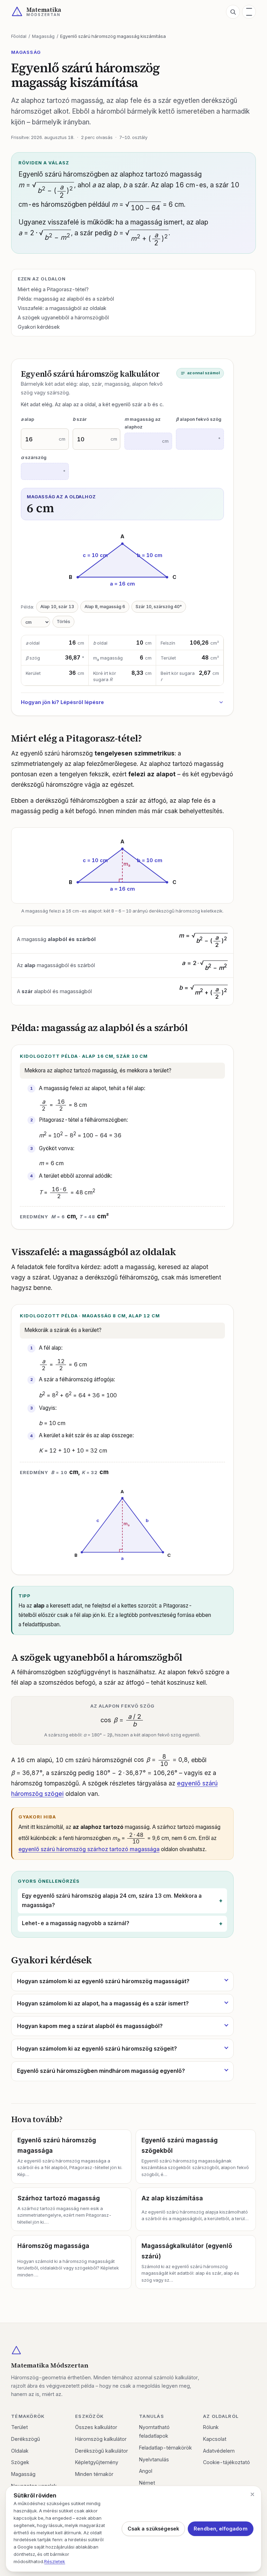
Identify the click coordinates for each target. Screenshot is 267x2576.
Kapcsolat (215, 2439)
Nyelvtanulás (154, 2459)
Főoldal (19, 36)
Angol (146, 2471)
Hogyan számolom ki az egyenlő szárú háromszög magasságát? (103, 1981)
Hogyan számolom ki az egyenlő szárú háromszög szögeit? (97, 2048)
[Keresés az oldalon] (233, 12)
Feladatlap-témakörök (165, 2448)
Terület (19, 2427)
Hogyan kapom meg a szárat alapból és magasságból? (90, 2026)
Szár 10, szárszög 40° (159, 607)
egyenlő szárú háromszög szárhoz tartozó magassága (89, 1849)
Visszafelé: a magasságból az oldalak (62, 308)
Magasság (43, 36)
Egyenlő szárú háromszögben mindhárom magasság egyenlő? (101, 2071)
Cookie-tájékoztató (226, 2462)
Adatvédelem (219, 2451)
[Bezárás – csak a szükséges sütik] (252, 2494)
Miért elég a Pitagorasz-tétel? (53, 289)
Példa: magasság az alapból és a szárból (66, 299)
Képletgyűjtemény (97, 2462)
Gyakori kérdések (39, 327)
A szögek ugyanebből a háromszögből (63, 317)
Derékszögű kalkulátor (102, 2451)
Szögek (20, 2462)
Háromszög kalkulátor (101, 2439)
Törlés (63, 621)
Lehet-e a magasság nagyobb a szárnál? (76, 1923)
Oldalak (20, 2451)
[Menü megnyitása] (249, 12)
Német (147, 2483)
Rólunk (211, 2427)
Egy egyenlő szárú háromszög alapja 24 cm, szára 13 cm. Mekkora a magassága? (112, 1900)
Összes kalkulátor (96, 2427)
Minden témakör (94, 2474)
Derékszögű (26, 2439)
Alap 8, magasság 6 (105, 607)
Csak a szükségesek (153, 2529)
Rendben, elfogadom (220, 2529)
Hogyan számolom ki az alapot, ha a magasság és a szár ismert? (103, 2003)
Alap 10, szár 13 (57, 607)
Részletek (55, 2561)
